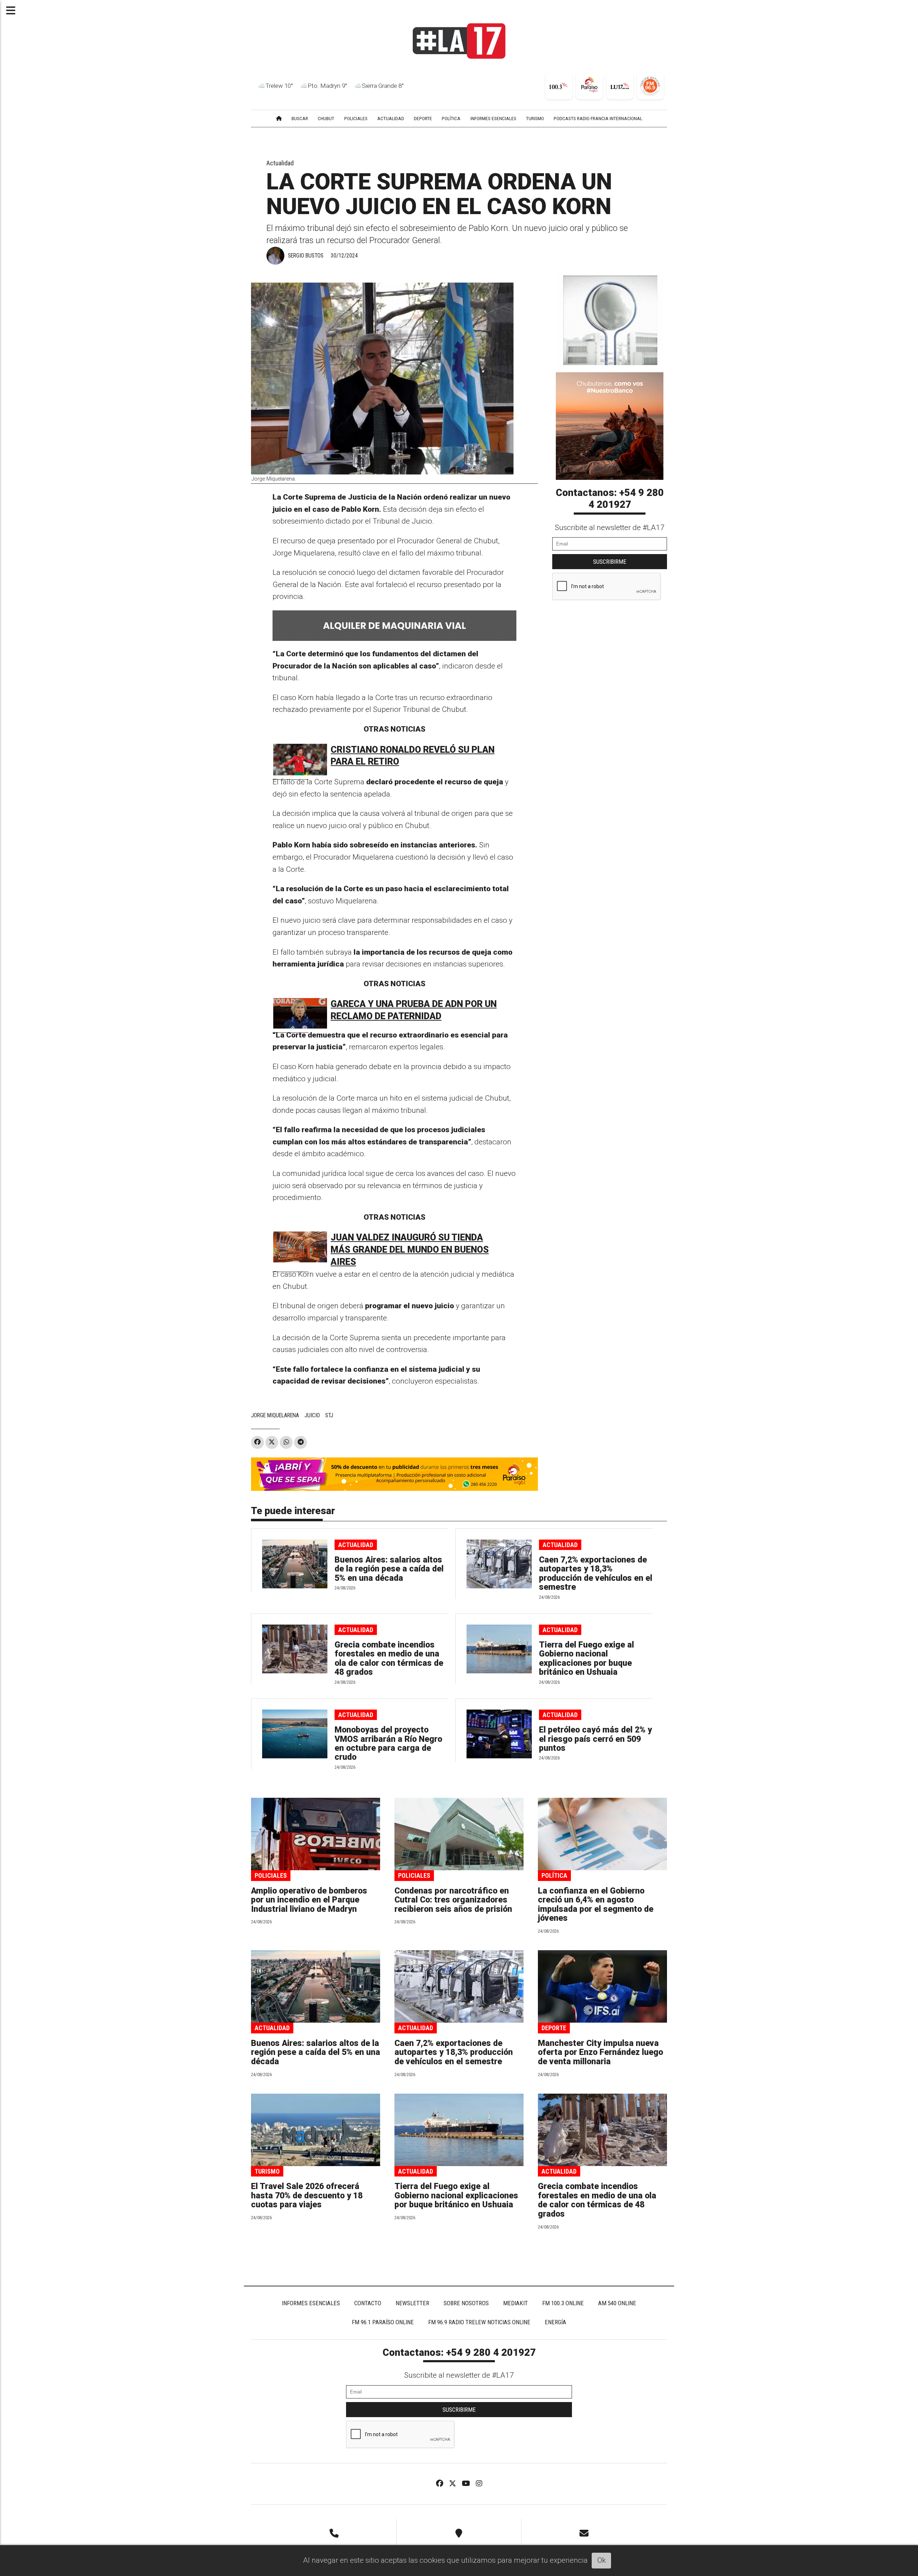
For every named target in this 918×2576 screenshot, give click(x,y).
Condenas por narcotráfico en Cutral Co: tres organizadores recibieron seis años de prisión (453, 1900)
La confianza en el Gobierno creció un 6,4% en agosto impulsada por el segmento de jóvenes (596, 1904)
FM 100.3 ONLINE (563, 2303)
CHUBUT (326, 118)
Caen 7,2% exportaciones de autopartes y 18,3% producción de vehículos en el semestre (596, 1573)
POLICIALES (356, 118)
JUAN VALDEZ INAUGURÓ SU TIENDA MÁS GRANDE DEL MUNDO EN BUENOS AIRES (410, 1249)
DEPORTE (423, 118)
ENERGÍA (555, 2322)
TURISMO (535, 118)
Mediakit (515, 2303)
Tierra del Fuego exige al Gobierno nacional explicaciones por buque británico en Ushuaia (586, 1658)
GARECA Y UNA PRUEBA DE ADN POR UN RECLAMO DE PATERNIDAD (414, 1010)
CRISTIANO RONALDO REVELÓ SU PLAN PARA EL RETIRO (413, 756)
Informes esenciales (493, 118)
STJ (329, 1415)
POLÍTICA (451, 118)
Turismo (267, 2171)
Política (554, 1875)
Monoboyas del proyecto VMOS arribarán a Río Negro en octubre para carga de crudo (388, 1743)
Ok (602, 2560)
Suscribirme (610, 562)
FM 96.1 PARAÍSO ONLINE (383, 2322)
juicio (312, 1415)
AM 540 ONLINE (617, 2303)
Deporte (554, 2028)
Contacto (368, 2303)
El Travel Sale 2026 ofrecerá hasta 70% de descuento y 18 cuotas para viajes (307, 2195)
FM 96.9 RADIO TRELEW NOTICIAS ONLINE (479, 2322)
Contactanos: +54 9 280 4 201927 (610, 499)
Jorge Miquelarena (275, 1415)
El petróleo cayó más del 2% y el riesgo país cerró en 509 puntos (595, 1739)
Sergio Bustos (306, 256)
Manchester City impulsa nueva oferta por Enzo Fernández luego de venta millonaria (600, 2052)
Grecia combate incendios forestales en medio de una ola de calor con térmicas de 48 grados (389, 1658)
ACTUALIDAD (391, 118)
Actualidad (280, 163)
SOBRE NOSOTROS (466, 2303)
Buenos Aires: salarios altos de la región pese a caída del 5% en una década (389, 1569)
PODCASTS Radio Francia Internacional (598, 118)
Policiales (271, 1875)
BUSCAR (300, 118)
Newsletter (412, 2303)
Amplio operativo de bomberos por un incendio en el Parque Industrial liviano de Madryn (309, 1900)
